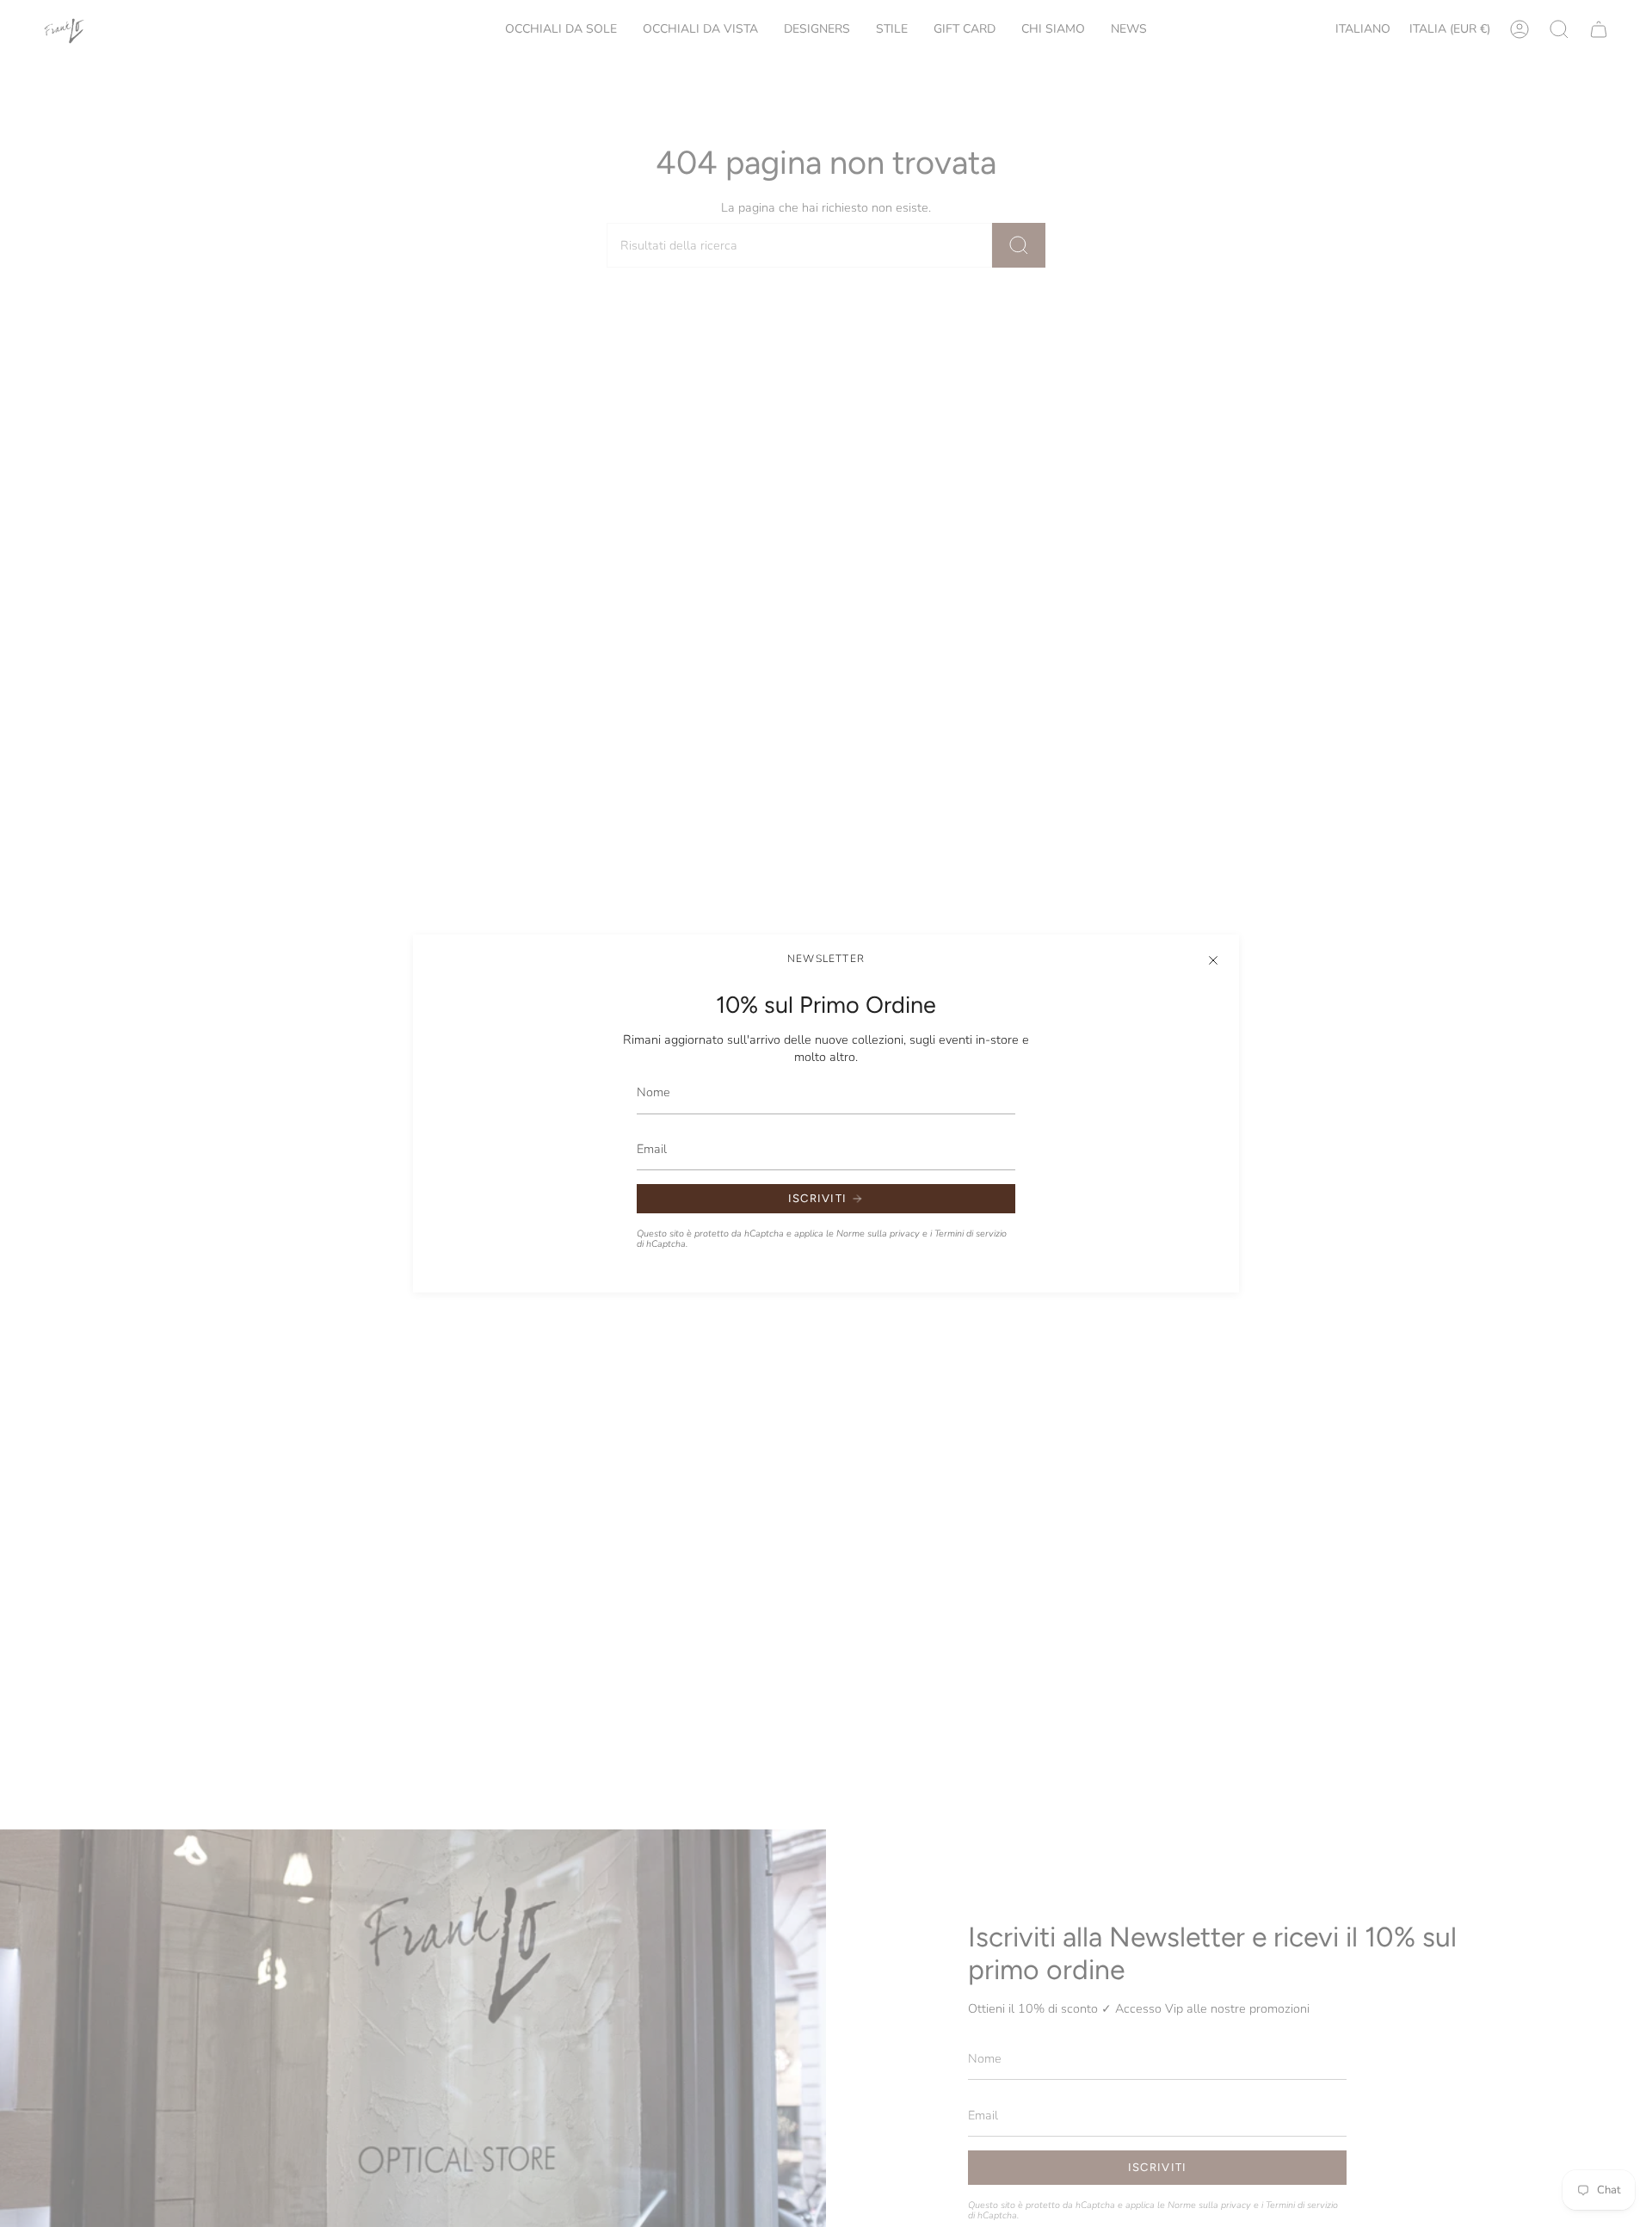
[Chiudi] (1213, 960)
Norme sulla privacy (878, 1234)
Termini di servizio (971, 1234)
